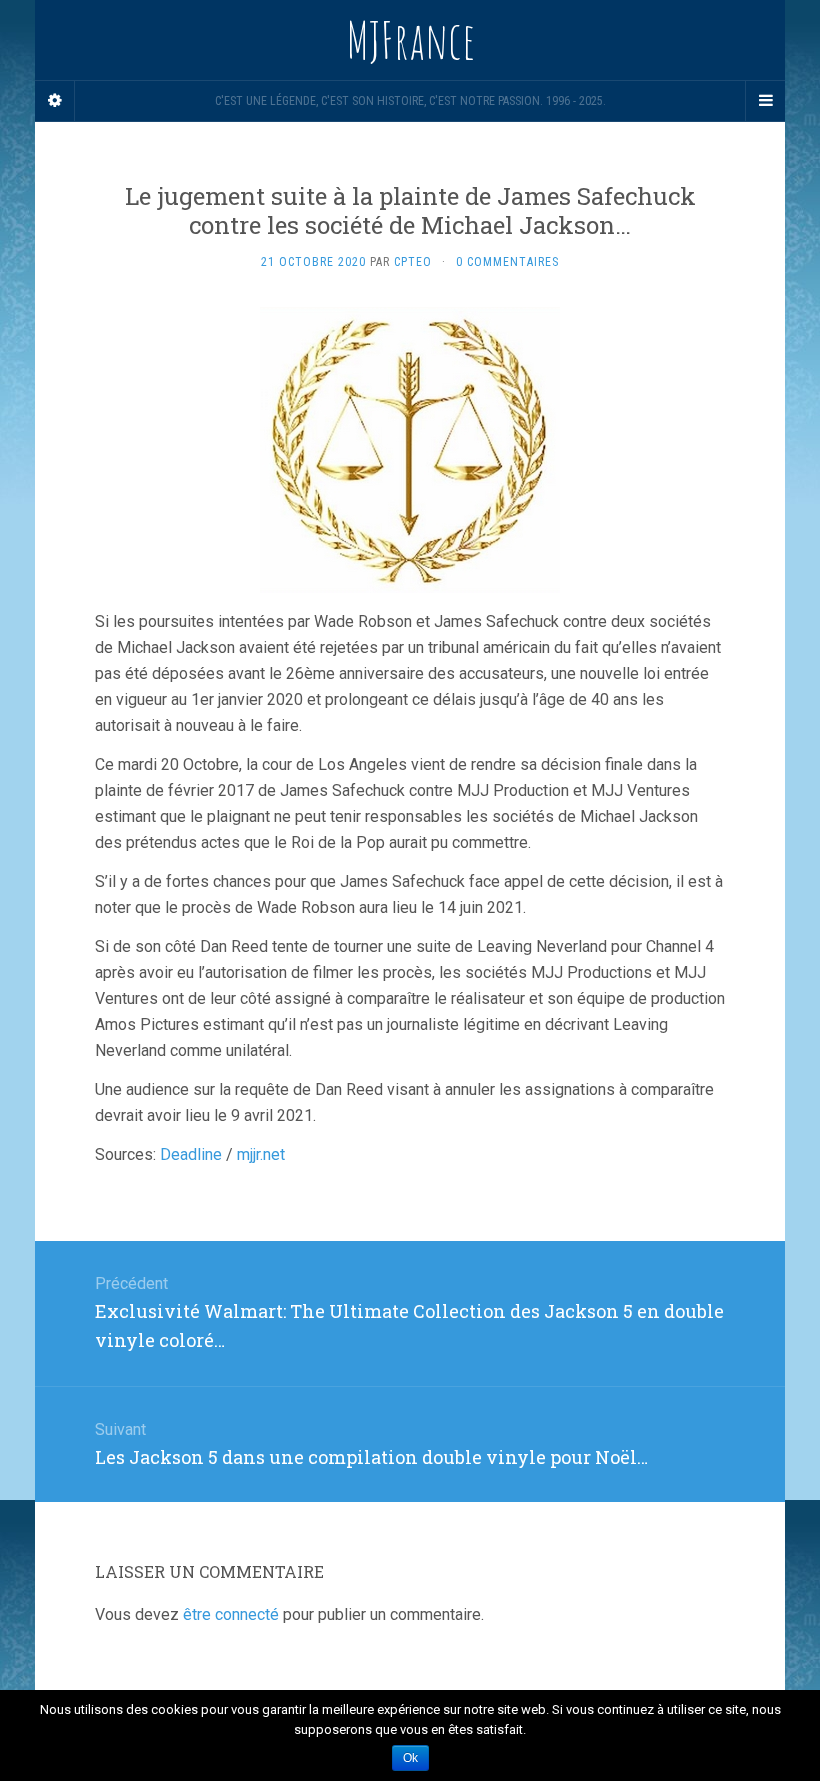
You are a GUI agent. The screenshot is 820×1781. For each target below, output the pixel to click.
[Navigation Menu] (765, 101)
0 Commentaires (507, 262)
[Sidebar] (55, 101)
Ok (410, 1758)
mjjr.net (261, 1154)
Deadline (191, 1154)
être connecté (231, 1614)
